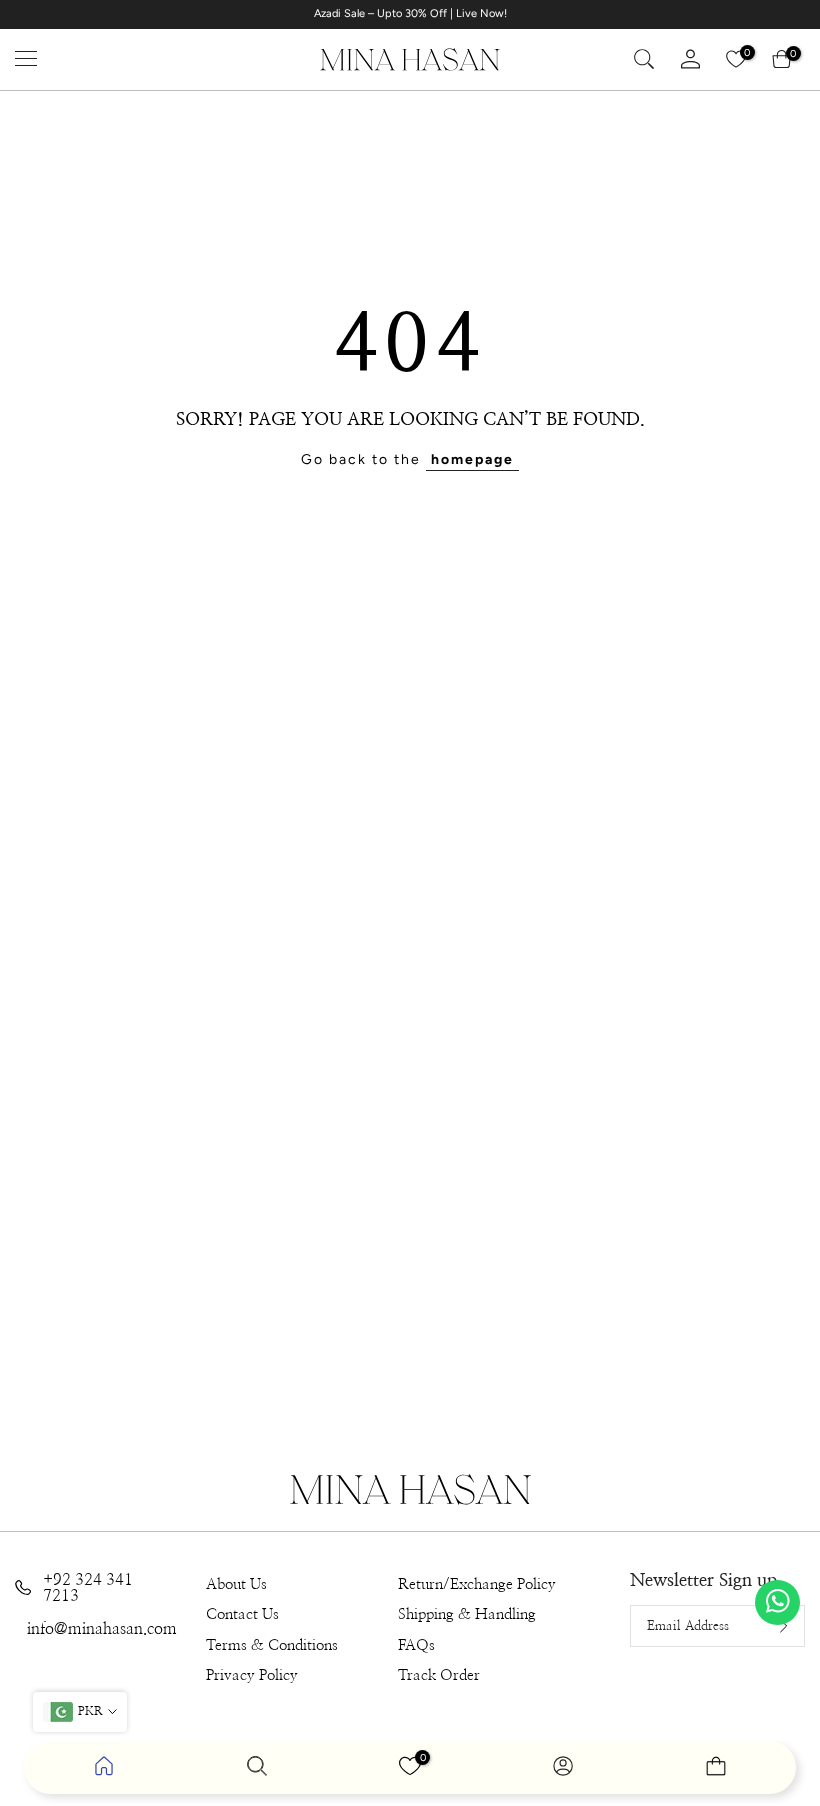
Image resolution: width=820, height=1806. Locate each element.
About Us (236, 1584)
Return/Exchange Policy (477, 1584)
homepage (472, 459)
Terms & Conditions (272, 1645)
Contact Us (242, 1614)
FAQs (416, 1645)
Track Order (439, 1675)
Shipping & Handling (467, 1614)
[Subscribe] (768, 1626)
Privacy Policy (252, 1675)
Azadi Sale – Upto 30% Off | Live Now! (410, 13)
